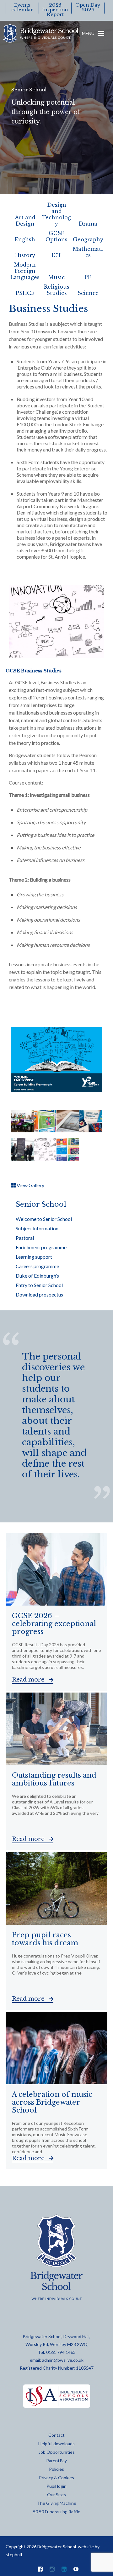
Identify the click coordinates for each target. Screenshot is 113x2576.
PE (88, 277)
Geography (88, 239)
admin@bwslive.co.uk (63, 2360)
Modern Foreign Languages (25, 271)
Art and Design (25, 221)
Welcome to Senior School (44, 1219)
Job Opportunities (57, 2452)
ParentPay (56, 2461)
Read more (29, 1680)
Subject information (37, 1228)
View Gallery (30, 1185)
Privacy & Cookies (56, 2478)
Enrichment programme (41, 1247)
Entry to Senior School (39, 1285)
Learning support (34, 1257)
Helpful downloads (56, 2444)
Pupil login (56, 2486)
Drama (88, 224)
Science (88, 293)
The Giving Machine (57, 2503)
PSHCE (25, 293)
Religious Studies (57, 290)
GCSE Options (56, 236)
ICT (56, 255)
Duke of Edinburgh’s (37, 1276)
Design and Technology (56, 214)
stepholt (14, 2554)
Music (56, 277)
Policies (56, 2469)
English (25, 239)
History (25, 255)
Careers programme (37, 1266)
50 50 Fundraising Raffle (57, 2512)
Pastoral (25, 1238)
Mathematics (88, 252)
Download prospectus (39, 1294)
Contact (56, 2435)
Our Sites (56, 2495)
